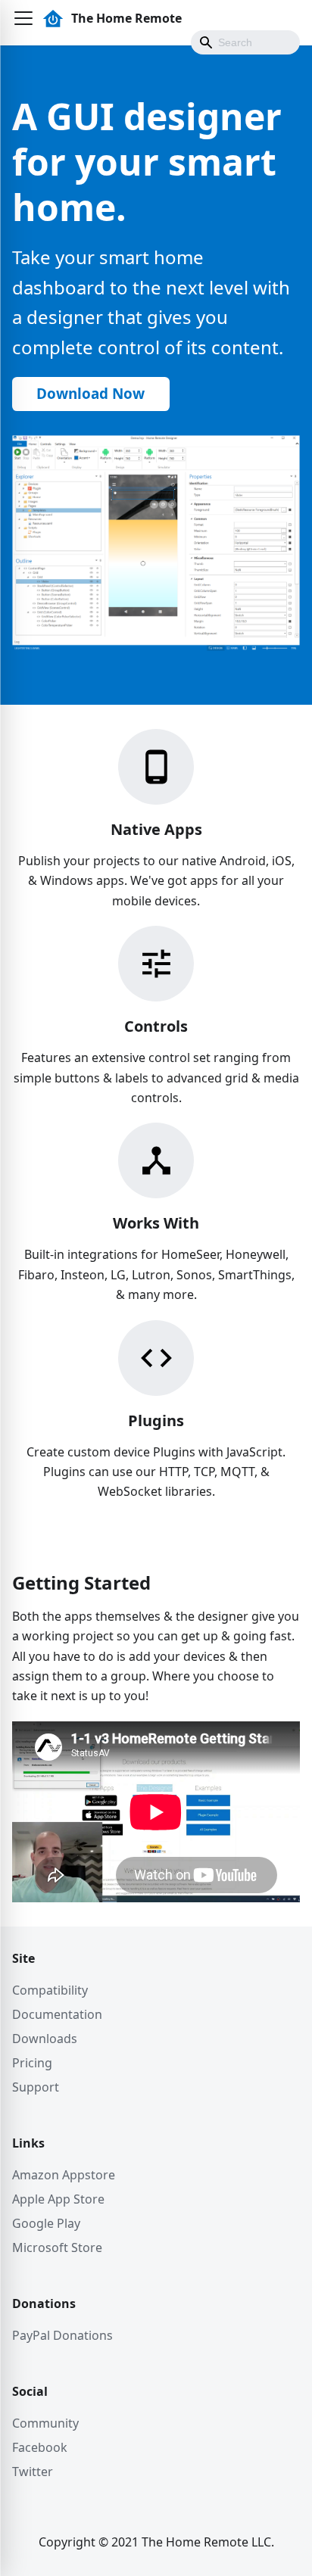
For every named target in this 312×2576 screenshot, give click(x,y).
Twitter (33, 2472)
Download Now (90, 394)
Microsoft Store (57, 2247)
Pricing (32, 2063)
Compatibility (50, 1990)
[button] (23, 18)
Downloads (45, 2039)
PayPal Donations (62, 2335)
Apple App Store (58, 2199)
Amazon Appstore (64, 2175)
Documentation (57, 2014)
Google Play (46, 2223)
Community (45, 2423)
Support (36, 2087)
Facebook (40, 2447)
